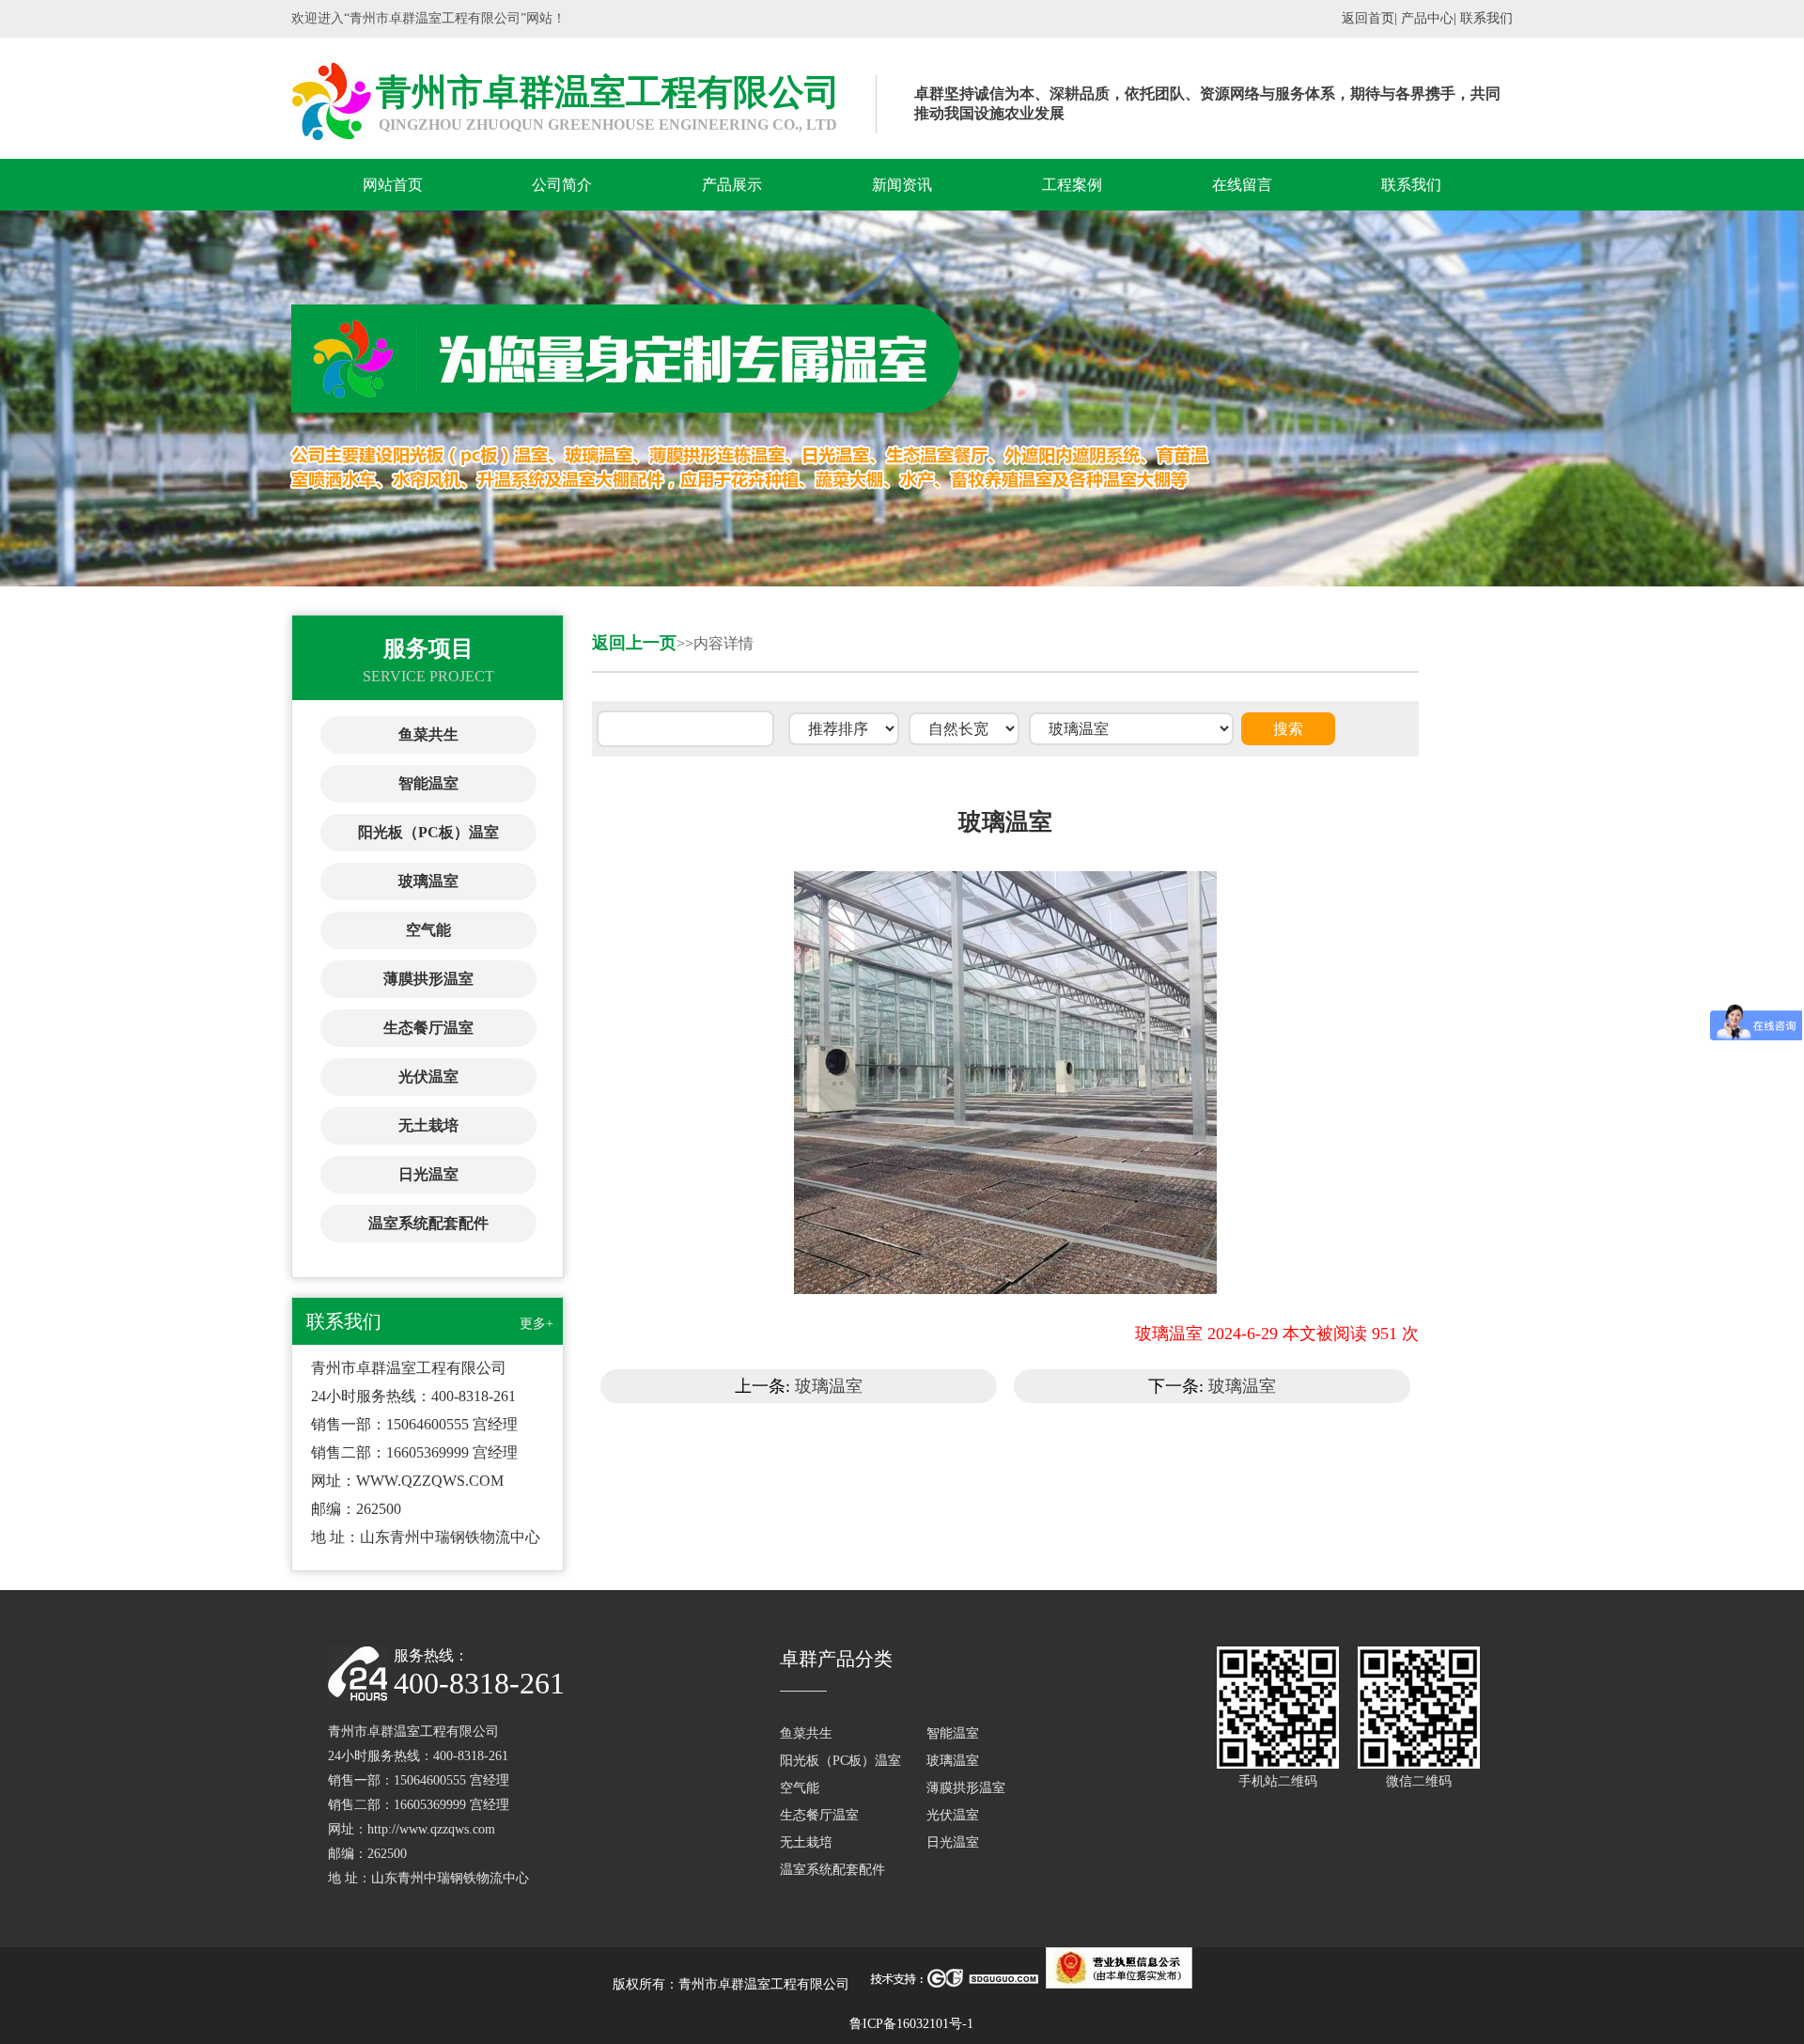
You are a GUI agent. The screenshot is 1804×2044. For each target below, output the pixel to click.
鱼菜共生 (428, 734)
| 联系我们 (1483, 18)
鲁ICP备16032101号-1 (911, 2024)
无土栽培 (428, 1125)
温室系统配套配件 (428, 1223)
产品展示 (732, 185)
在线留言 (1242, 185)
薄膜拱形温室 (428, 979)
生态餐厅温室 (428, 1028)
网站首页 (393, 185)
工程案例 (1072, 185)
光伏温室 (428, 1077)
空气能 (428, 930)
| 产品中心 (1424, 18)
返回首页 (1368, 18)
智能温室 (428, 783)
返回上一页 (634, 643)
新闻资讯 (902, 185)
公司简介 (562, 185)
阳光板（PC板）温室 (428, 832)
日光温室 (428, 1174)
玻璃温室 (428, 881)
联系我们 (1411, 185)
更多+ (537, 1324)
